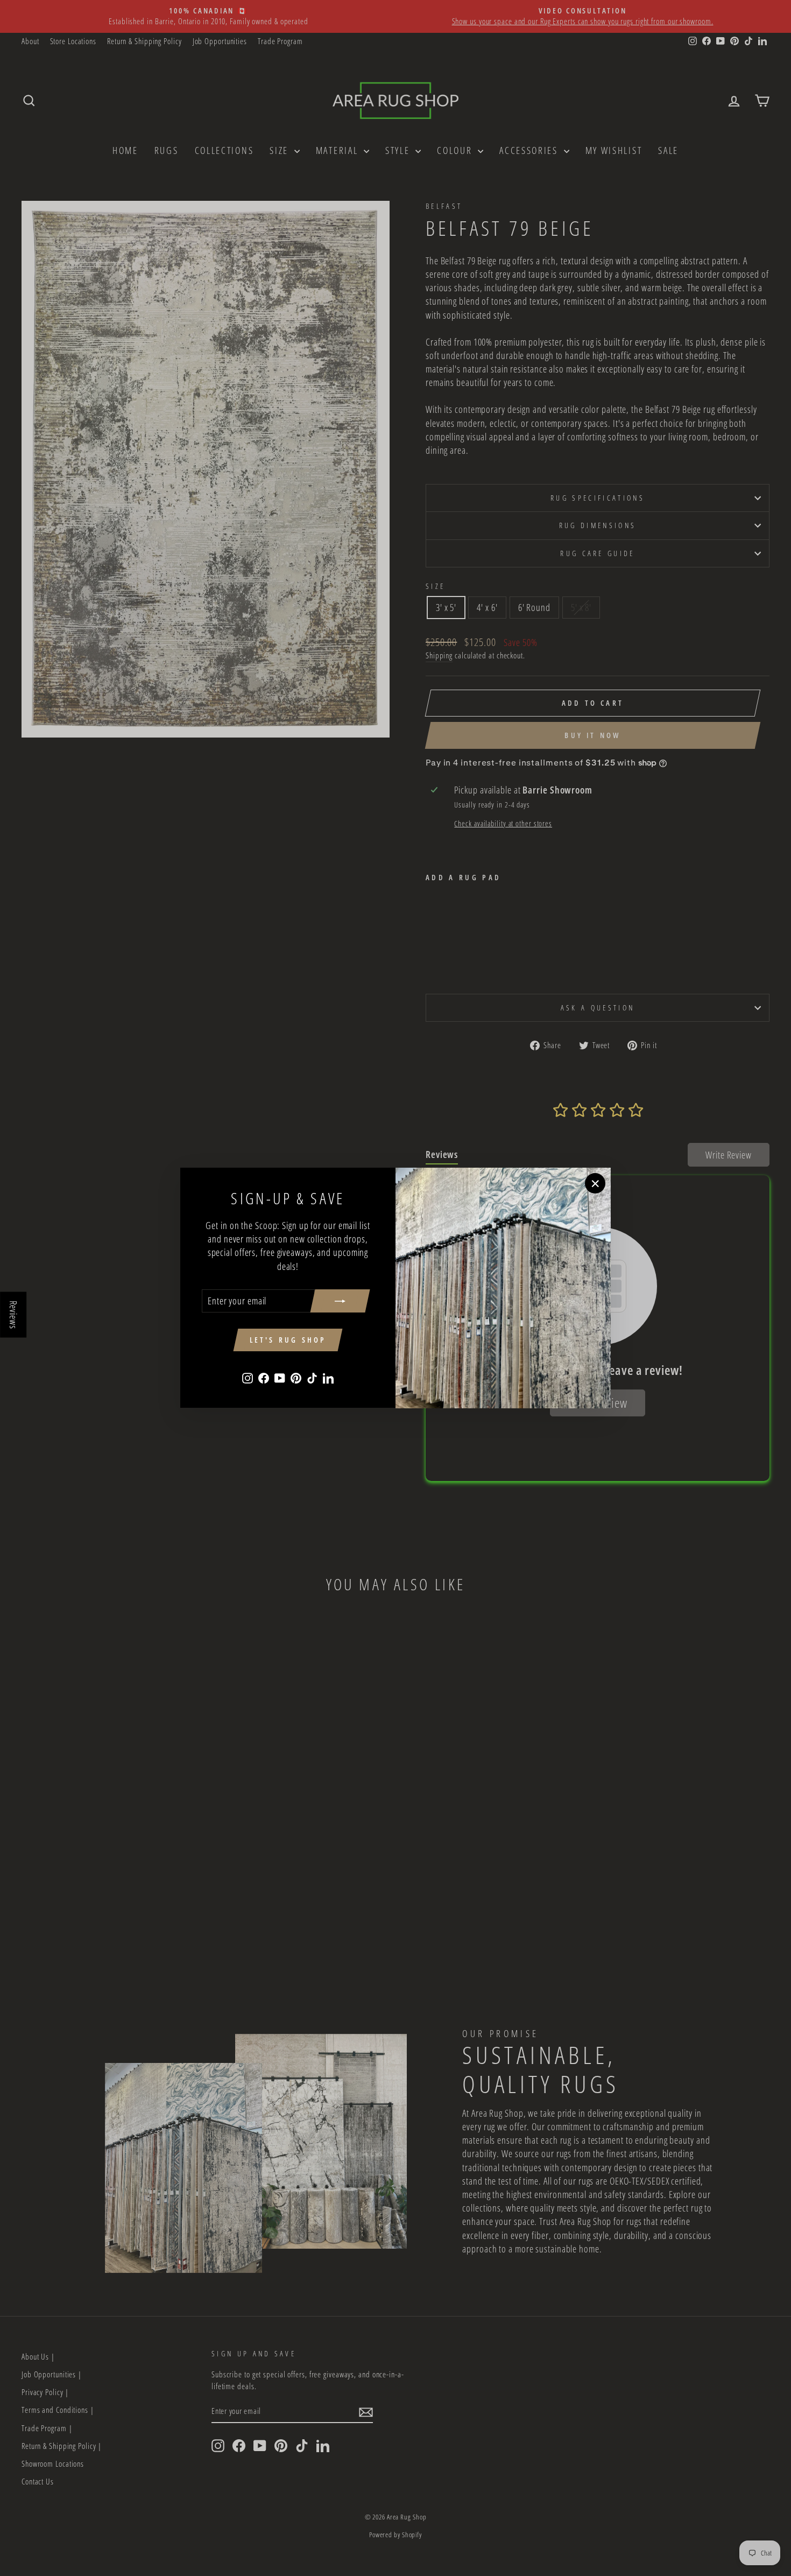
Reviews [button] (13, 1314)
